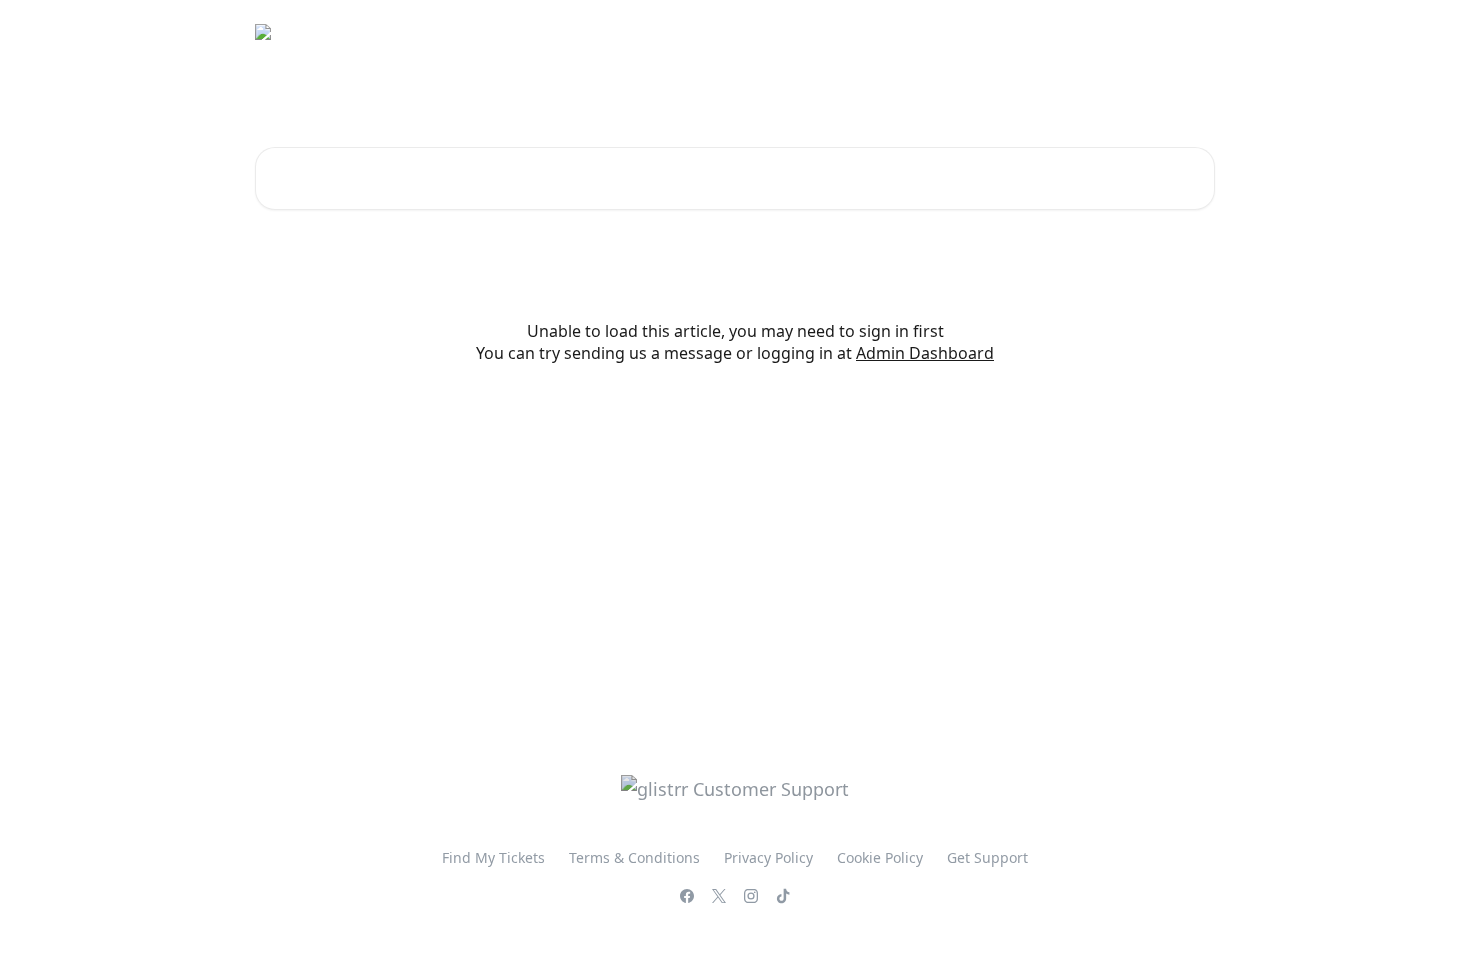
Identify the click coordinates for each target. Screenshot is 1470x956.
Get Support (987, 857)
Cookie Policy (880, 857)
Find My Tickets (989, 32)
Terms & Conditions (1135, 32)
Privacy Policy (768, 857)
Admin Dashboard (925, 353)
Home (890, 32)
